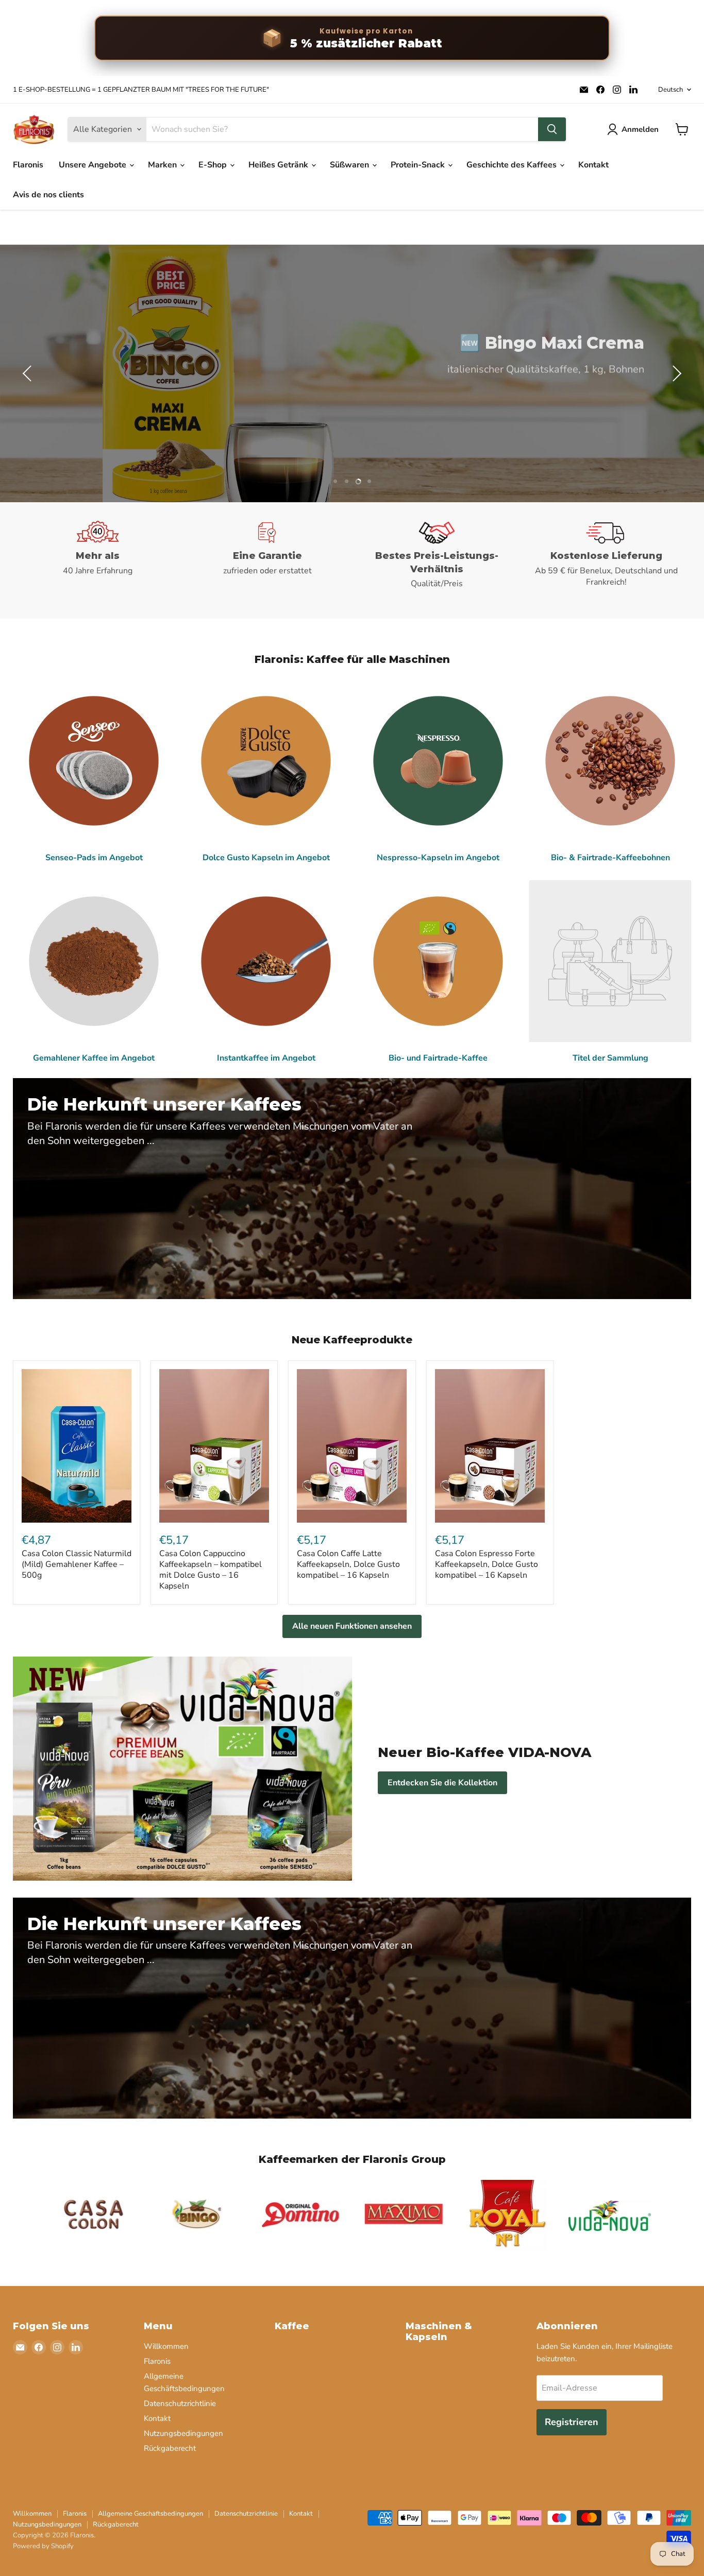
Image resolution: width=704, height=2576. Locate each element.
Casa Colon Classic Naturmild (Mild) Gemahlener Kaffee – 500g (77, 1564)
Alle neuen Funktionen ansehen (352, 1626)
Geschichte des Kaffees (513, 165)
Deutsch (671, 90)
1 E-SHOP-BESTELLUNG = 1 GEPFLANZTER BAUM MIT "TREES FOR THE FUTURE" (141, 90)
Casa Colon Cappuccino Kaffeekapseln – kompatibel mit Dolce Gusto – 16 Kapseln (211, 1570)
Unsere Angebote (94, 165)
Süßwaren (350, 165)
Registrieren (572, 2422)
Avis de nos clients (48, 195)
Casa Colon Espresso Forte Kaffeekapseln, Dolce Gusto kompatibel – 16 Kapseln (487, 1564)
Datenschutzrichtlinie (180, 2403)
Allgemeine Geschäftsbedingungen (150, 2514)
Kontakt (593, 165)
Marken (163, 165)
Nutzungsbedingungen (183, 2433)
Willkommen (166, 2346)
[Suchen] (552, 129)
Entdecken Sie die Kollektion (442, 1783)
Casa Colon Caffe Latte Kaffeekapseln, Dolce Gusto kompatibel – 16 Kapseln (348, 1564)
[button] (28, 373)
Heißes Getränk (279, 165)
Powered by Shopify (43, 2546)
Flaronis (28, 165)
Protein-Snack (419, 165)
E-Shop (214, 165)
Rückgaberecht (170, 2448)
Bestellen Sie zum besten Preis (561, 401)
